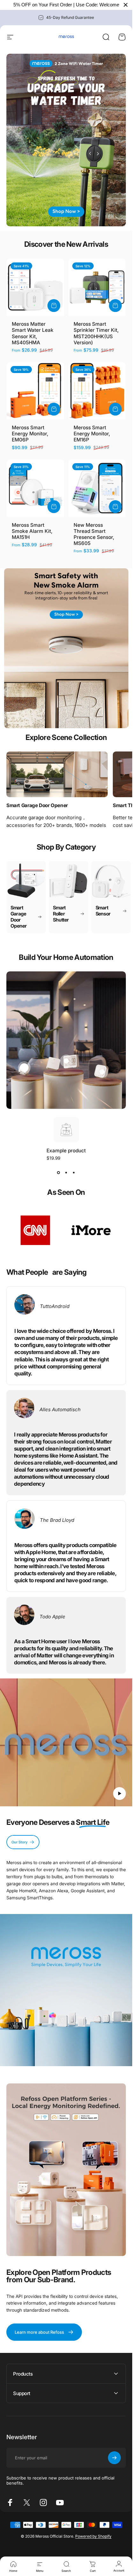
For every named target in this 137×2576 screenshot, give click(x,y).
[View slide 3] (74, 1172)
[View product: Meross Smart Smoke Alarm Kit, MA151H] (54, 507)
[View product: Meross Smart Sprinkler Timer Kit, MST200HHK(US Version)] (115, 306)
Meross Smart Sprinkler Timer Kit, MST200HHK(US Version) (96, 333)
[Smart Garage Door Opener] (57, 774)
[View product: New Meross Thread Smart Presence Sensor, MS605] (115, 507)
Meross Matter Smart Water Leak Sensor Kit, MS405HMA (33, 333)
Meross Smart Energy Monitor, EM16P (92, 434)
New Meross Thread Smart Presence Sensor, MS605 (94, 534)
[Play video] (66, 1745)
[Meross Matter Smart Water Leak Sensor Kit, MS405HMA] (102, 1072)
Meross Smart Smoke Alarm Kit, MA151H (32, 531)
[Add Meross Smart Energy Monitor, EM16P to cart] (115, 409)
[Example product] (24, 1068)
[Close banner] (126, 5)
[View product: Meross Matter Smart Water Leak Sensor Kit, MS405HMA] (54, 306)
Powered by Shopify (93, 2536)
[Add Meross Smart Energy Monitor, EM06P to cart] (54, 409)
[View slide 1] (59, 1172)
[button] (119, 1794)
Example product (66, 1151)
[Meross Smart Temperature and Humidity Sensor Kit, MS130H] (66, 1061)
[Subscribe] (114, 2458)
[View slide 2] (66, 1172)
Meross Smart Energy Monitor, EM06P (30, 434)
